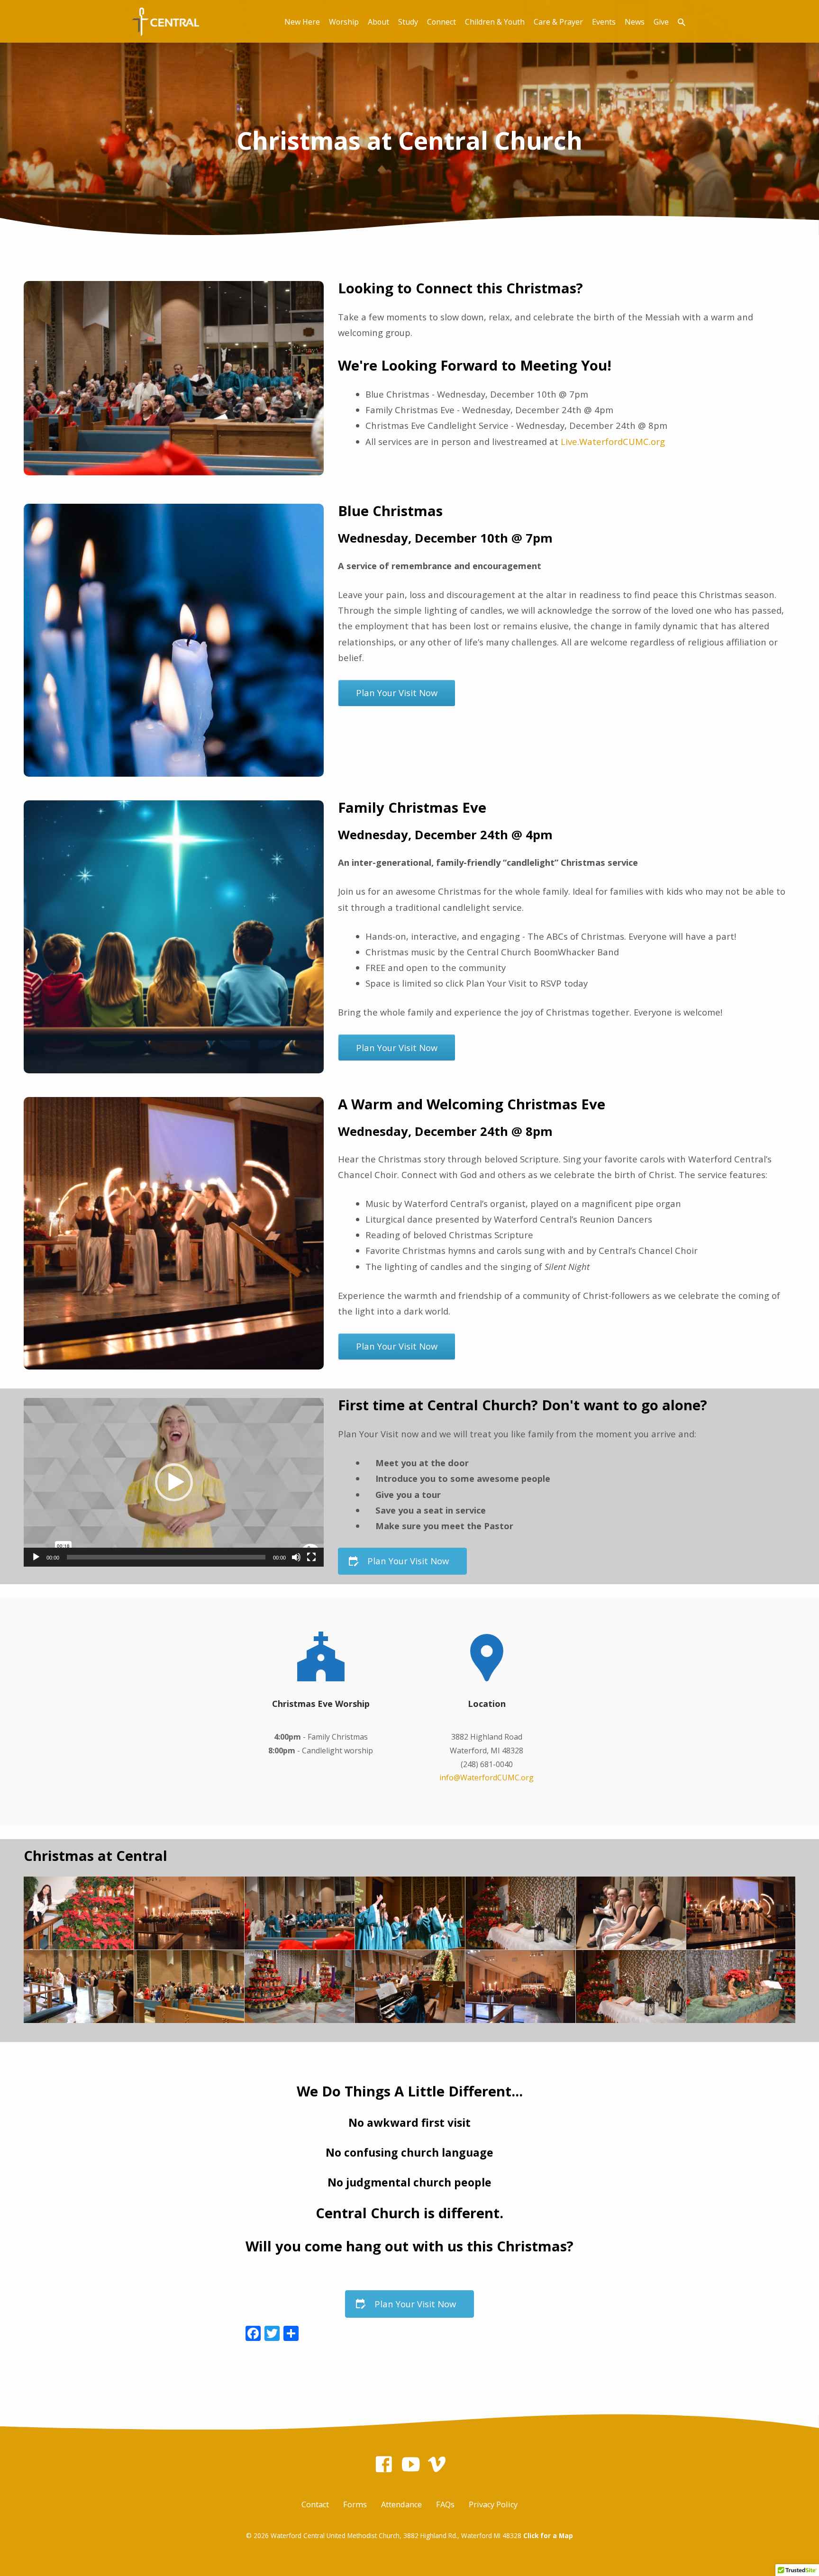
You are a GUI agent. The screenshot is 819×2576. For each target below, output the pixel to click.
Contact (315, 2504)
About (378, 22)
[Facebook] (384, 2464)
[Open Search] (682, 22)
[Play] (36, 1557)
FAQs (445, 2504)
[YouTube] (411, 2464)
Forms (355, 2504)
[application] (174, 1482)
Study (408, 22)
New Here (302, 22)
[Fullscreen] (311, 1557)
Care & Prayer (558, 22)
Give (661, 22)
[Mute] (296, 1557)
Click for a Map (548, 2535)
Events (604, 22)
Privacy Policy (493, 2504)
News (635, 22)
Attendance (401, 2504)
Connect (441, 22)
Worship (344, 22)
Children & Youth (495, 22)
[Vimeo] (437, 2464)
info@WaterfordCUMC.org (487, 1778)
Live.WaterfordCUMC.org (613, 441)
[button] (174, 1482)
